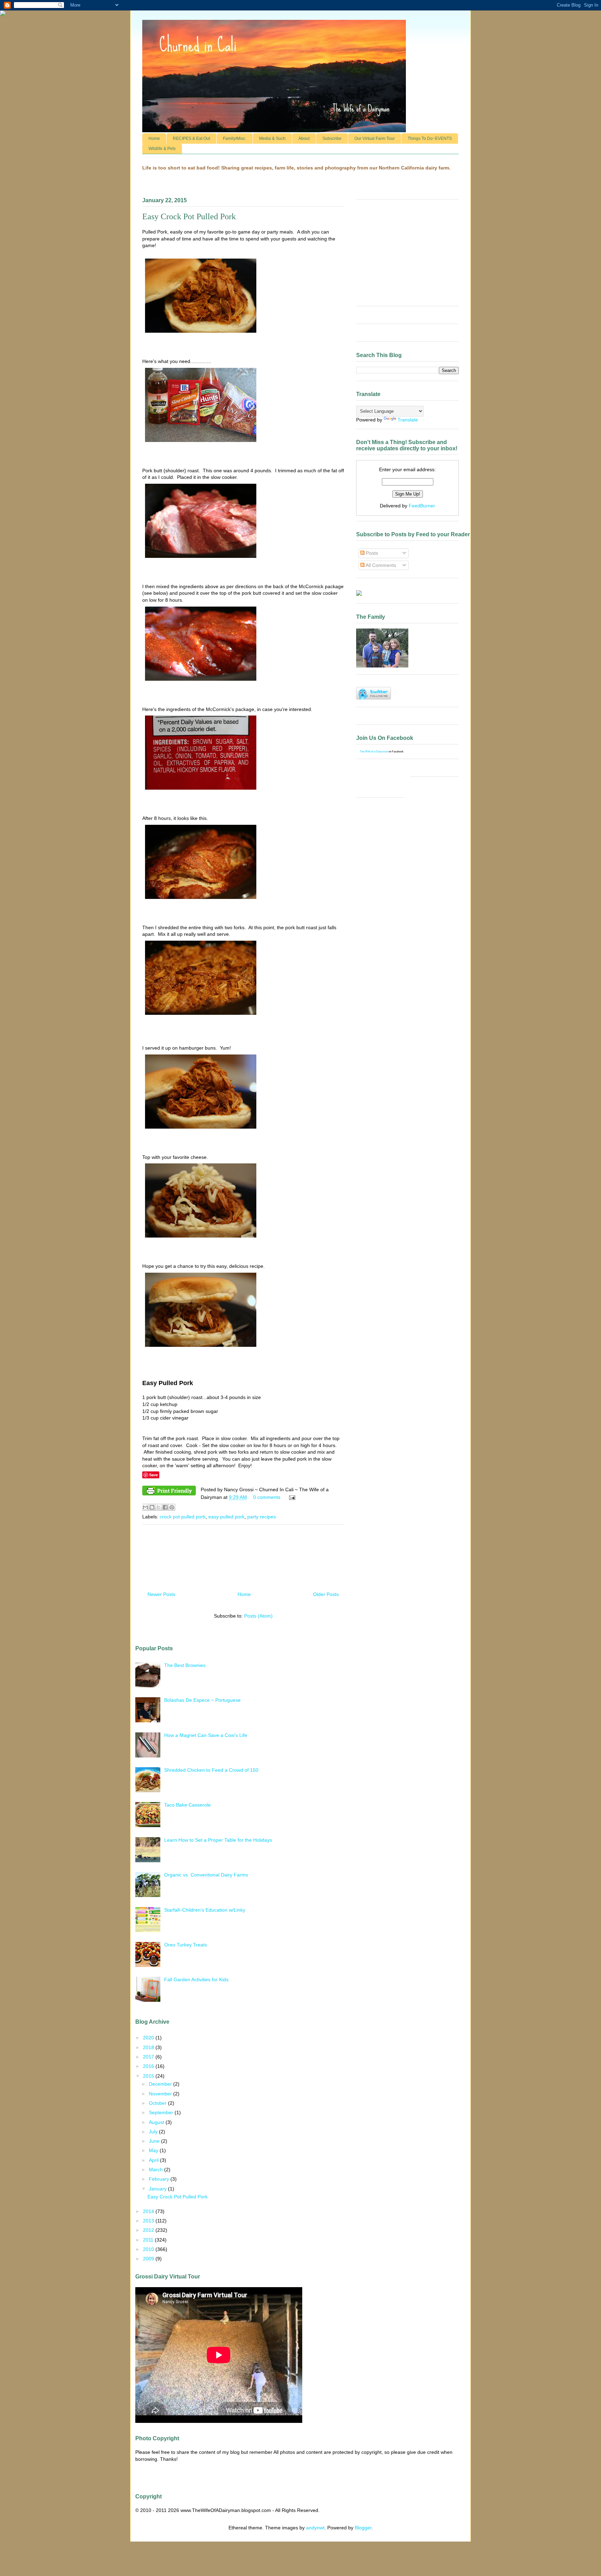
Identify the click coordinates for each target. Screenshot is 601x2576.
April (154, 2160)
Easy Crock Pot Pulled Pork (189, 216)
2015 (149, 2076)
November (161, 2094)
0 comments (267, 1497)
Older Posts (326, 1594)
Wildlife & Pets (162, 149)
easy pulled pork (226, 1517)
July (154, 2132)
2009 (149, 2259)
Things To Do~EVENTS (430, 139)
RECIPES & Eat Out (191, 139)
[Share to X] (159, 1507)
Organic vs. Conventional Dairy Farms (206, 1875)
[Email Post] (291, 1497)
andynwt (315, 2528)
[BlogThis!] (152, 1507)
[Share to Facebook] (165, 1507)
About (304, 139)
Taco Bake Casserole (187, 1805)
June (155, 2141)
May (154, 2150)
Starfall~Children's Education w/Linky (205, 1910)
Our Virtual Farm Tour (375, 139)
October (158, 2103)
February (160, 2179)
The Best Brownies (185, 1665)
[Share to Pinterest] (172, 1507)
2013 (149, 2221)
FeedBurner (422, 506)
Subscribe (332, 139)
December (161, 2084)
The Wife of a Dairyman (374, 752)
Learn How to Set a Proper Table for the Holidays (218, 1840)
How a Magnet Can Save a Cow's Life (206, 1735)
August (157, 2122)
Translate (408, 420)
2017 (149, 2057)
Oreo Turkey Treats (186, 1945)
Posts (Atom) (258, 1616)
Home (154, 139)
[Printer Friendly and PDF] (169, 1492)
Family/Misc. (235, 139)
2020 (149, 2038)
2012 (149, 2230)
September (162, 2112)
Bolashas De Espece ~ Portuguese (202, 1700)
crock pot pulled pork (183, 1517)
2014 (149, 2211)
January (158, 2189)
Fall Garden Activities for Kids (196, 1980)
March (157, 2170)
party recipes (262, 1517)
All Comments (380, 565)
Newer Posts (161, 1594)
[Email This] (145, 1507)
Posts (371, 553)
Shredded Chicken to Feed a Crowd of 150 (211, 1770)
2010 (149, 2249)
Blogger (363, 2528)
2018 (149, 2047)
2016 (149, 2066)
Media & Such (272, 139)
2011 (149, 2240)
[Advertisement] (243, 1555)
